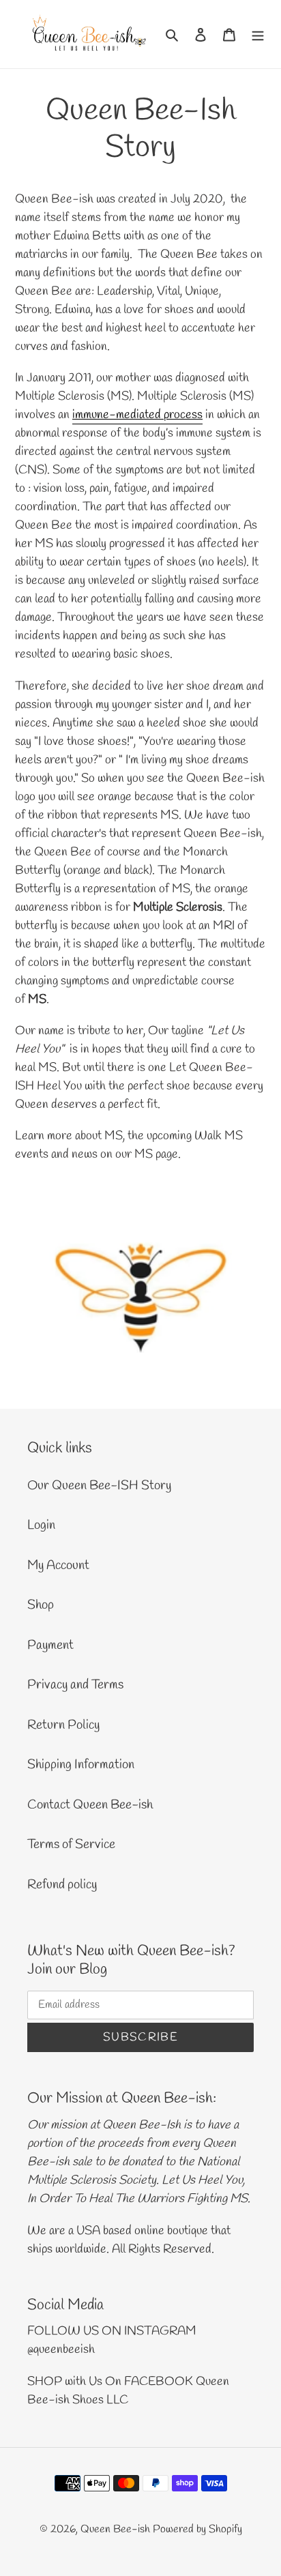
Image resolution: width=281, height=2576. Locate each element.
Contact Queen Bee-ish (90, 1805)
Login (41, 1525)
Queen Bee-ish (115, 2529)
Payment (50, 1645)
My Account (58, 1566)
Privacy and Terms (75, 1685)
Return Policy (63, 1725)
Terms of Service (71, 1845)
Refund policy (62, 1885)
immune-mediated (118, 415)
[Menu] (258, 34)
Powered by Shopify (197, 2529)
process (183, 415)
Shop (41, 1605)
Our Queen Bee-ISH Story (99, 1486)
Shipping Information (81, 1765)
